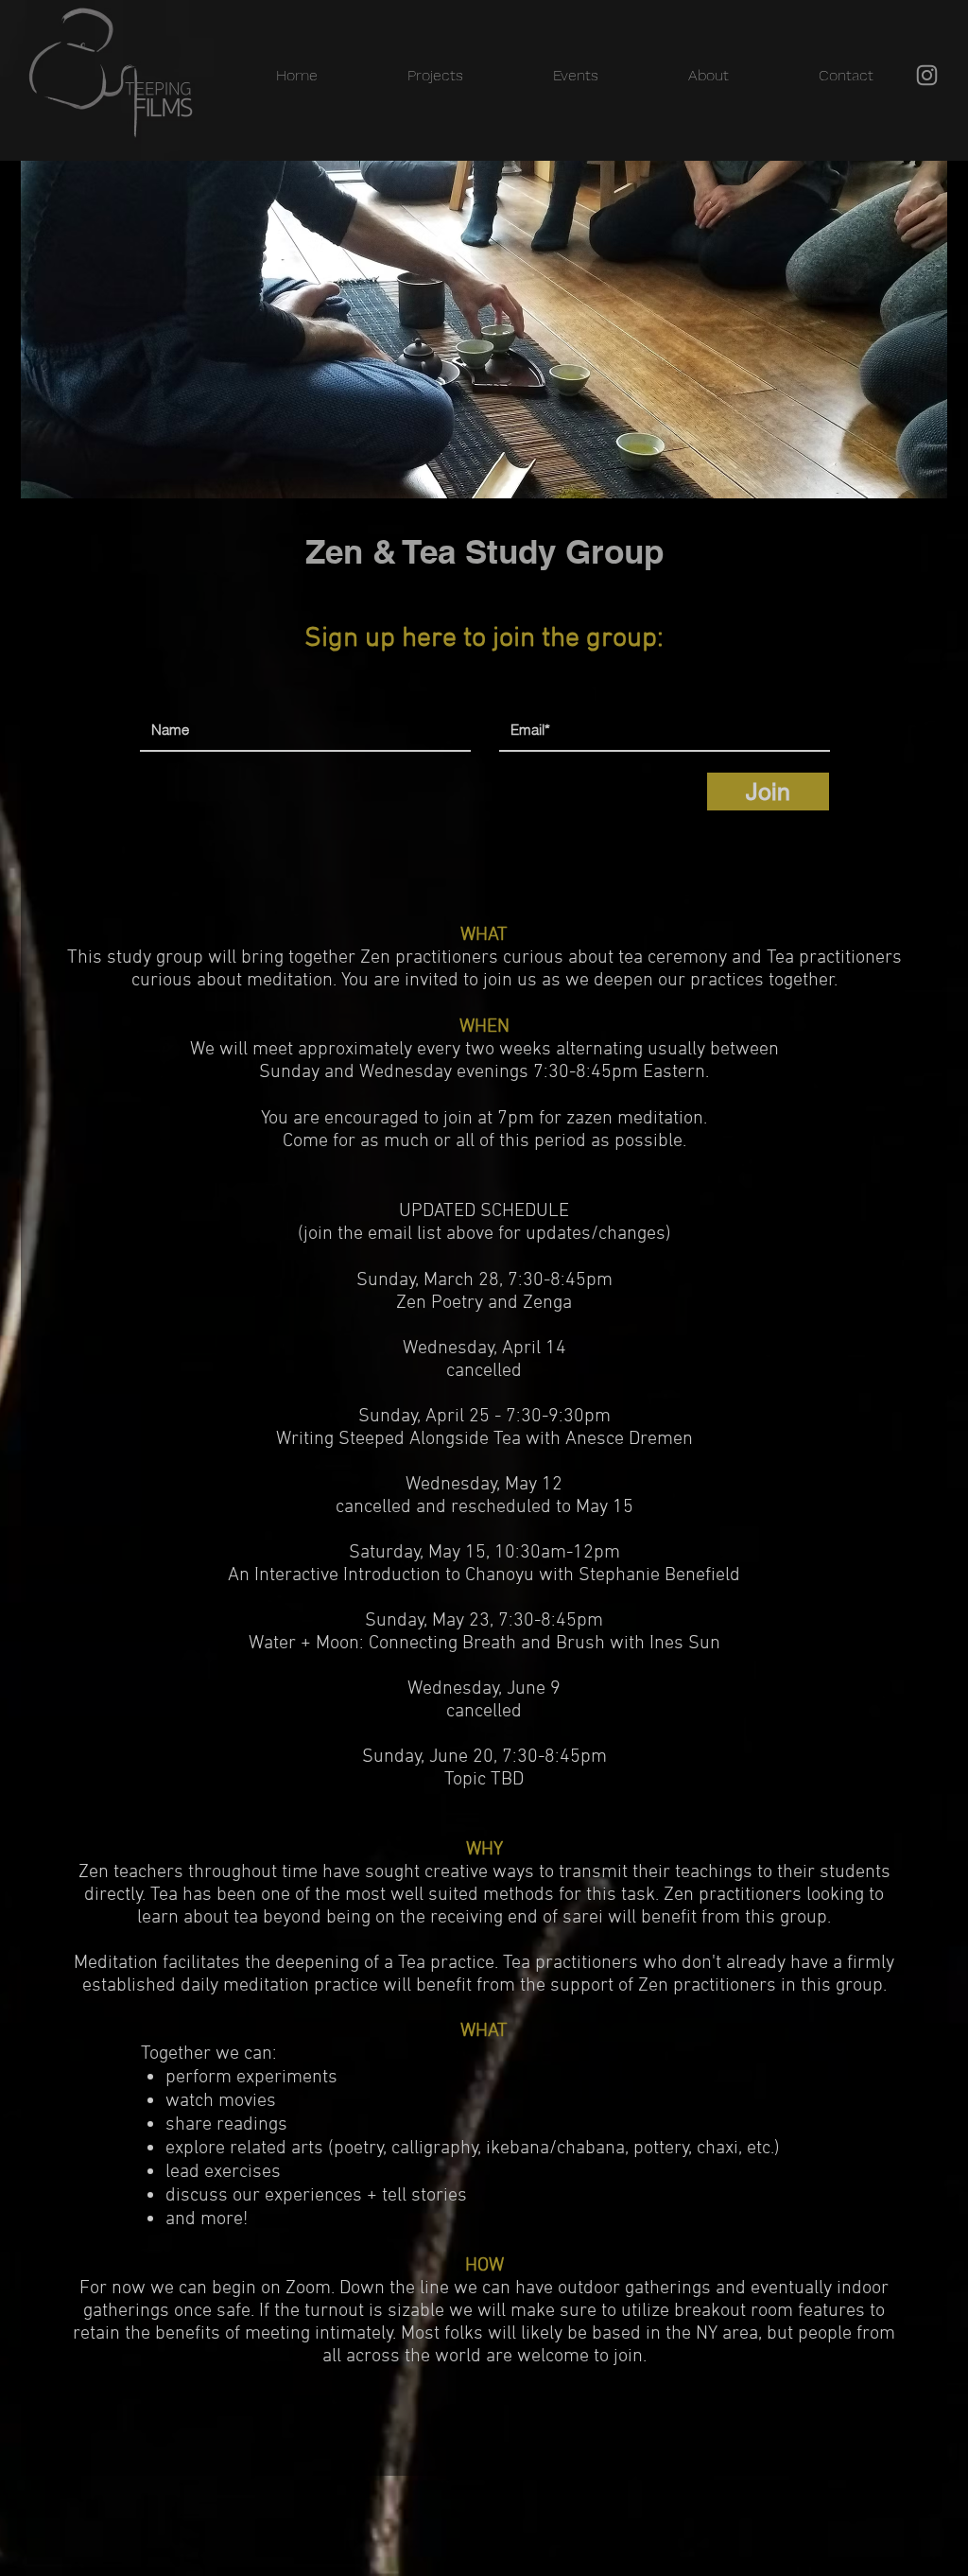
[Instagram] (927, 75)
